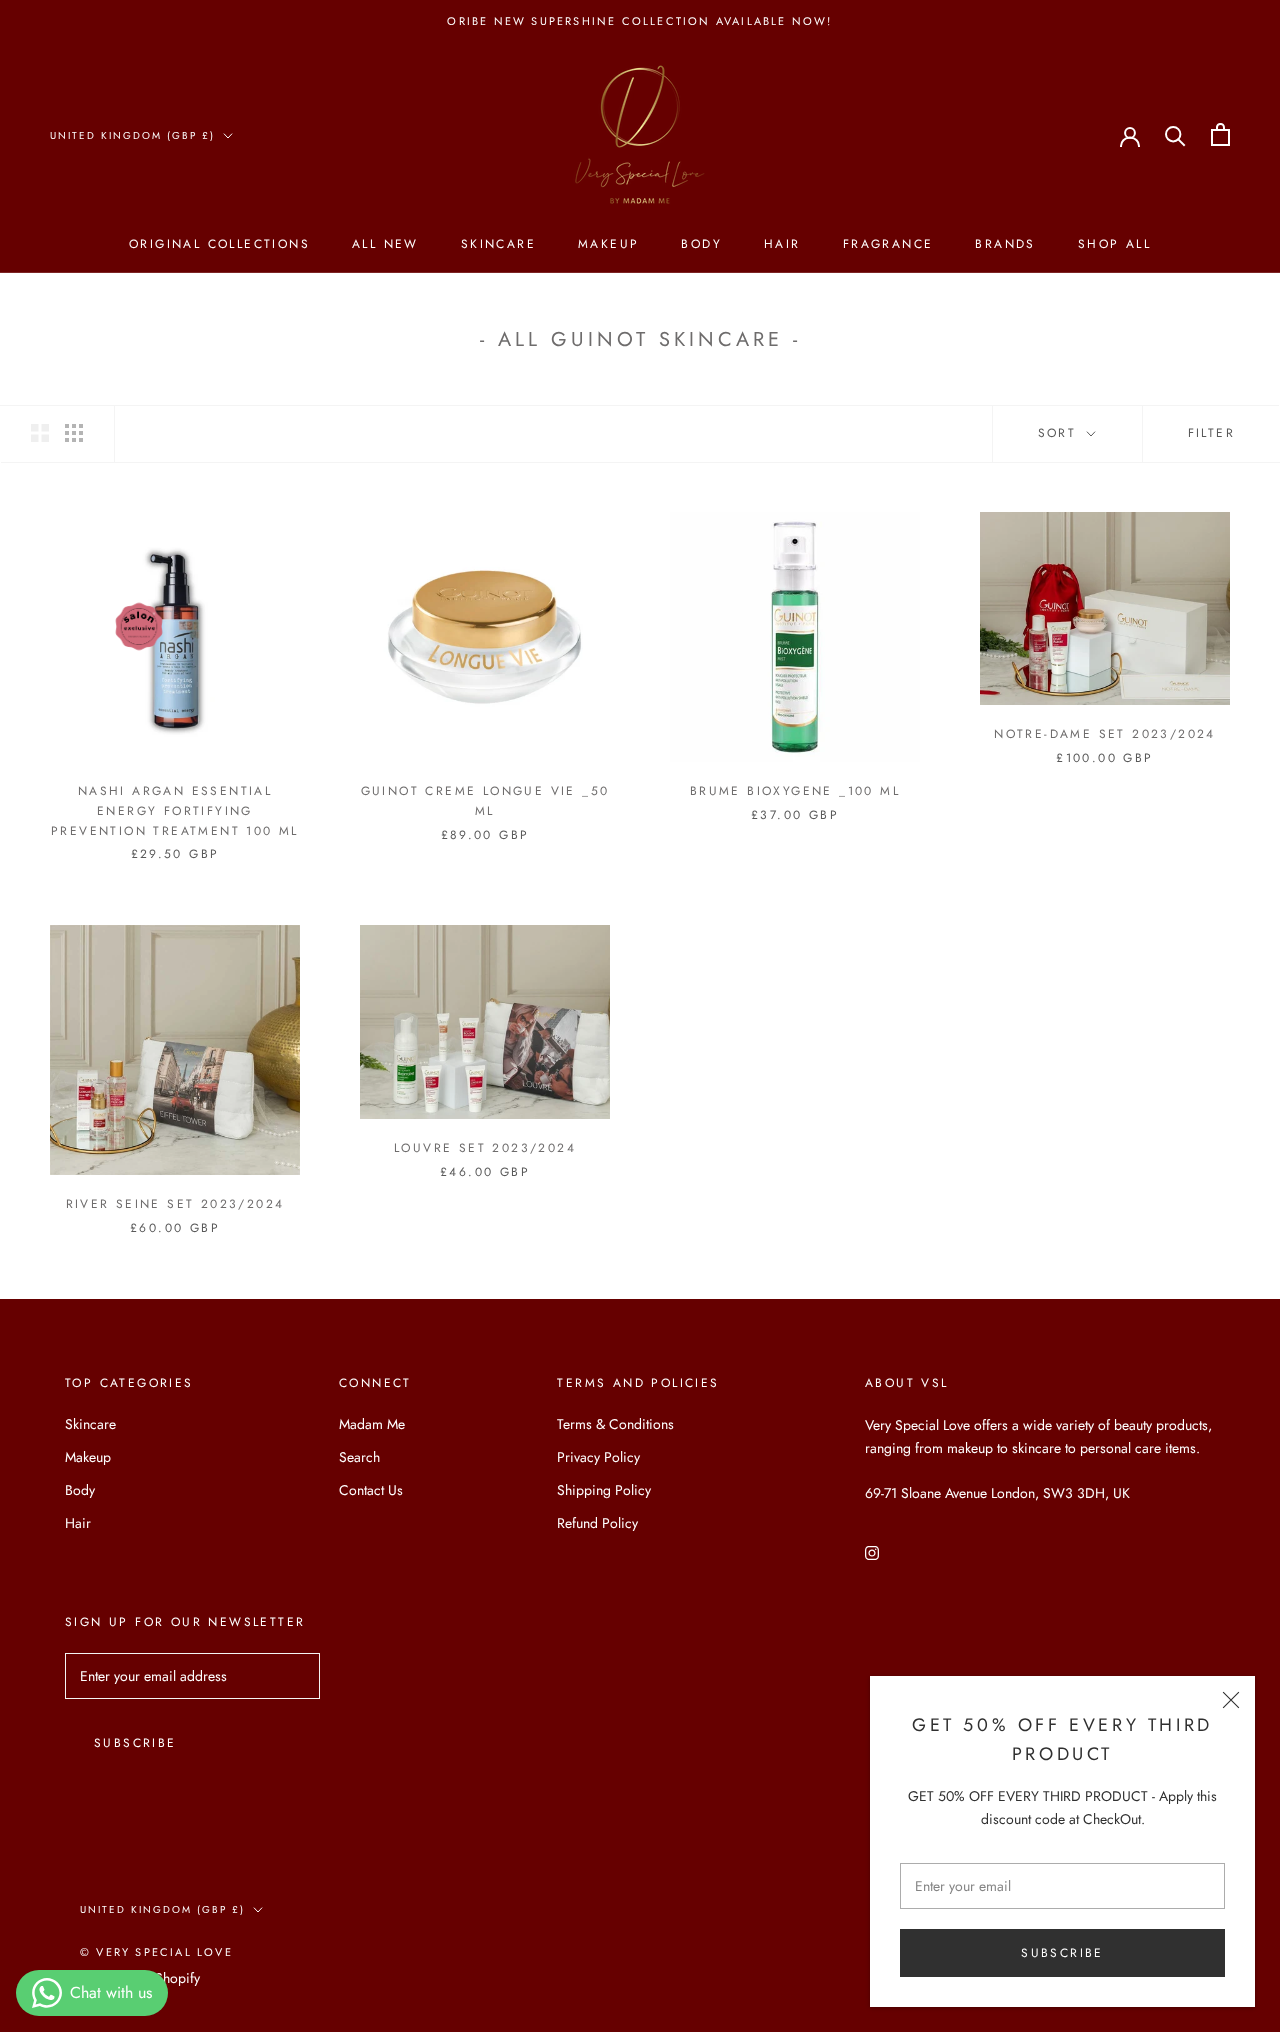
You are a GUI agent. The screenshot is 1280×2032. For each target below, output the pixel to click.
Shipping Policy (604, 1490)
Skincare (498, 244)
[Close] (1231, 1700)
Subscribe (1062, 1953)
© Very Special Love (156, 1952)
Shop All (1114, 244)
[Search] (1175, 134)
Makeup (608, 244)
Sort (1060, 433)
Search (359, 1457)
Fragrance (888, 244)
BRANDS (1005, 244)
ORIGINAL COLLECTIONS (219, 244)
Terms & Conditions (615, 1424)
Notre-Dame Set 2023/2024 (1105, 734)
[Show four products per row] (74, 433)
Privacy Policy (598, 1457)
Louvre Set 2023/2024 (485, 1148)
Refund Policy (597, 1523)
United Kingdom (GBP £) (132, 135)
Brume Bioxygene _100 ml (795, 791)
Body (701, 244)
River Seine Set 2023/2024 (175, 1204)
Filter (1211, 433)
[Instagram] (872, 1551)
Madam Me (372, 1424)
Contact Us (371, 1490)
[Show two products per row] (40, 433)
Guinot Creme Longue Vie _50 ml (485, 801)
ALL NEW (385, 244)
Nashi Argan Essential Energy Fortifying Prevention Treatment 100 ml (175, 811)
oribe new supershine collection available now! (639, 21)
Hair (782, 244)
